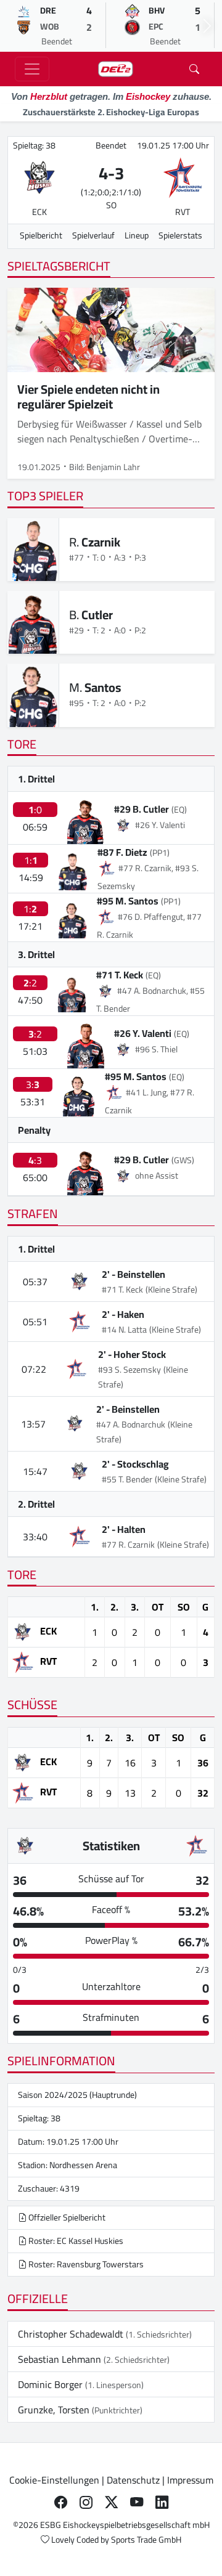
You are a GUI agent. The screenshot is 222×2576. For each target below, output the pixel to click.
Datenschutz (133, 2480)
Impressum (190, 2480)
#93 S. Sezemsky (129, 1370)
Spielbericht (41, 235)
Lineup (137, 235)
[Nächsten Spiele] (207, 26)
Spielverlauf (93, 235)
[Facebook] (61, 2502)
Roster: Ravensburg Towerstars (85, 2264)
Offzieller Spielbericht (66, 2217)
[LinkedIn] (162, 2502)
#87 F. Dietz (122, 852)
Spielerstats (180, 235)
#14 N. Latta (124, 1330)
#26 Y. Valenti (143, 1033)
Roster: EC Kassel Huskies (75, 2241)
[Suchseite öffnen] (194, 69)
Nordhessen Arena (83, 2165)
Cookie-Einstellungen (54, 2480)
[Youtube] (137, 2502)
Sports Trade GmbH (146, 2540)
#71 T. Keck (120, 975)
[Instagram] (86, 2502)
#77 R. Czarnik (128, 1545)
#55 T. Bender (127, 1479)
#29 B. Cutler (142, 809)
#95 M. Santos (128, 901)
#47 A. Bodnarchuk (131, 1424)
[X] (111, 2502)
